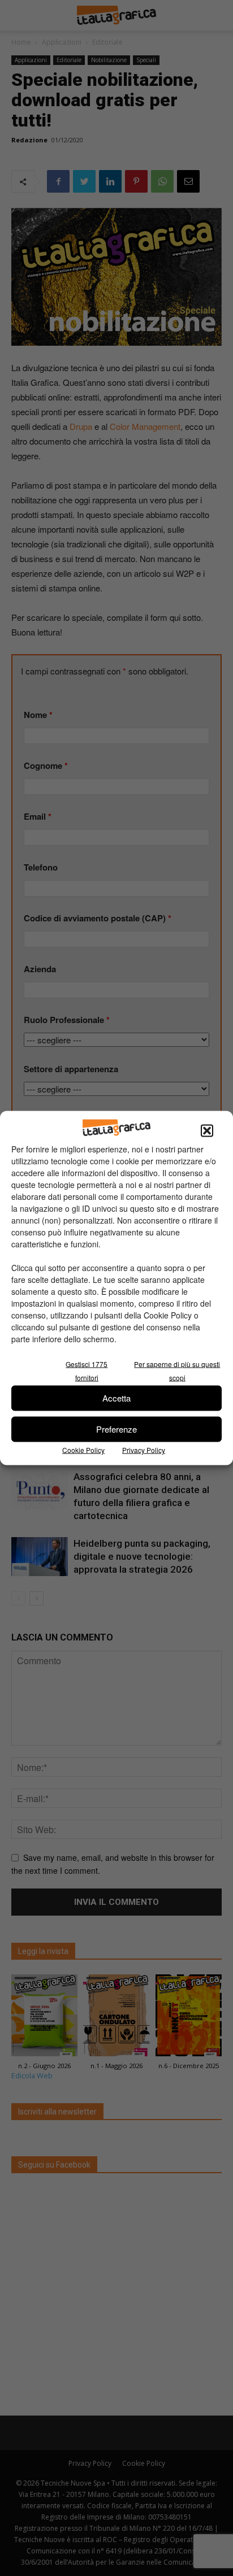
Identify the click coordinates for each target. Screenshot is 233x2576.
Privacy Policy (144, 1449)
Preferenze (116, 1429)
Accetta (116, 1398)
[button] (207, 1130)
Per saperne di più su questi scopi (177, 1370)
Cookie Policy (83, 1449)
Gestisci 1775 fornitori (87, 1370)
